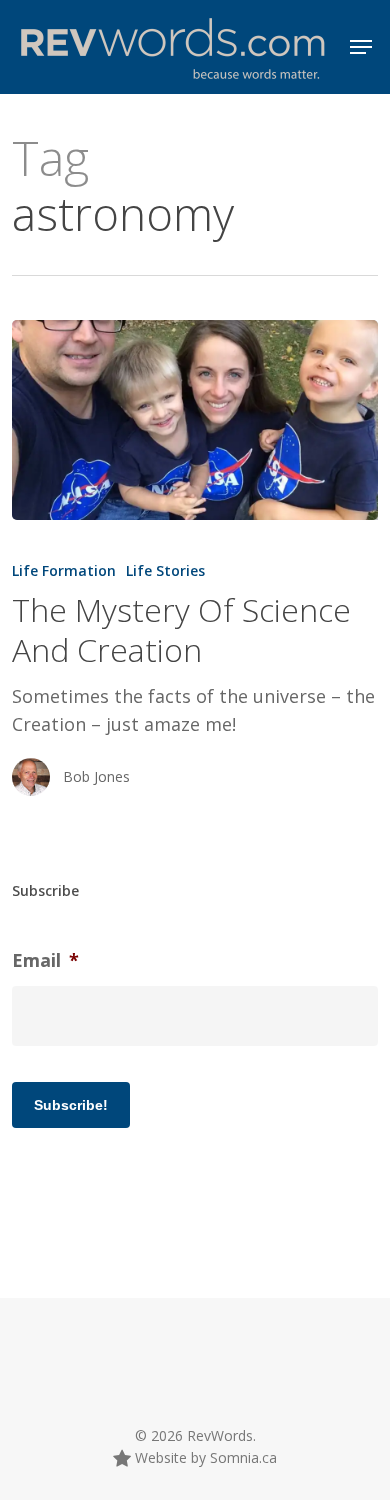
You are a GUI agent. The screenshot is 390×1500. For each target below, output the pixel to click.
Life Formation (64, 570)
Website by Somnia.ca (204, 1457)
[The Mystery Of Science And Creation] (195, 420)
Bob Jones (96, 776)
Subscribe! (71, 1105)
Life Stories (165, 570)
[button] (361, 47)
